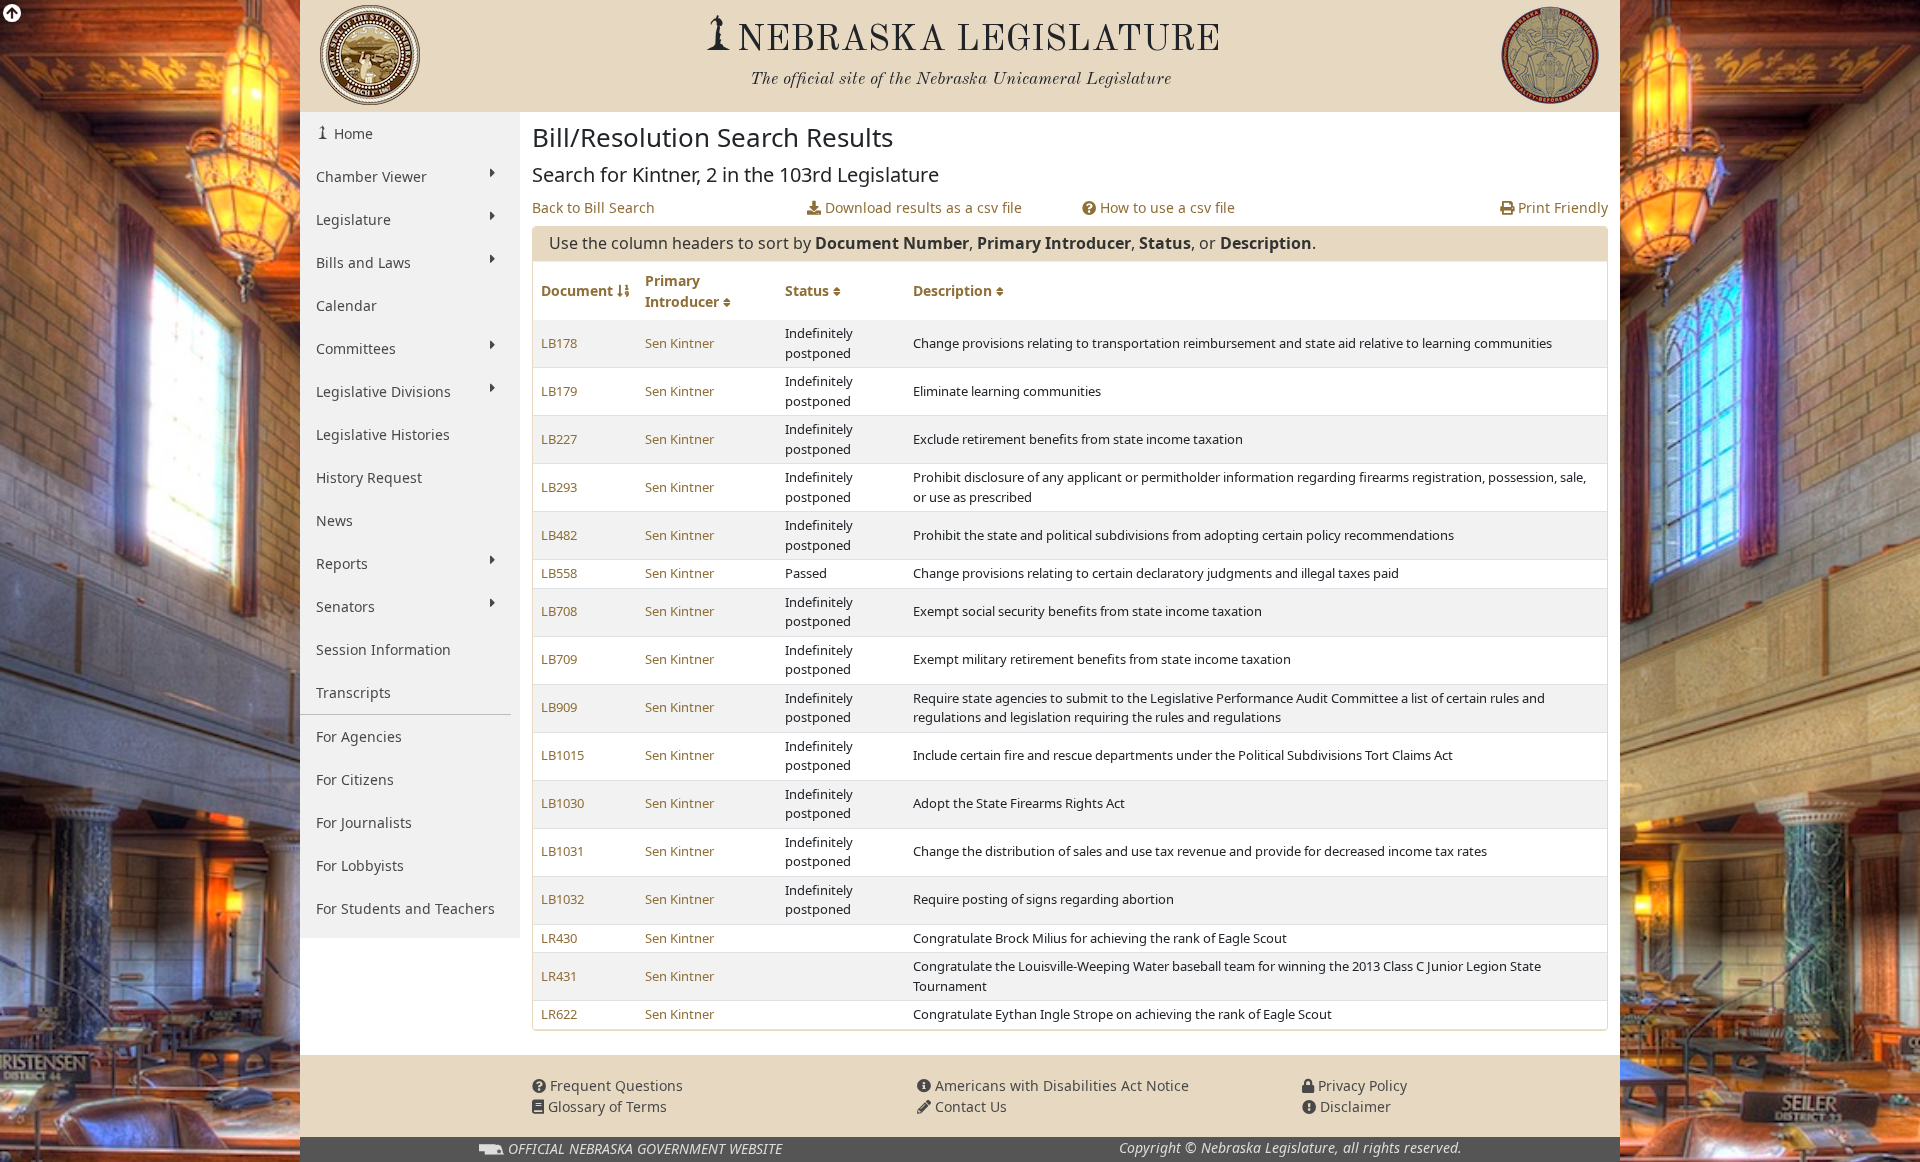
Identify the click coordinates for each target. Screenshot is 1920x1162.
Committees (356, 348)
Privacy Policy (1360, 1085)
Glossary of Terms (605, 1106)
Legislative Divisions (383, 391)
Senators (345, 606)
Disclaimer (1353, 1106)
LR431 (559, 976)
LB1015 (562, 755)
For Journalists (364, 822)
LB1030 (562, 803)
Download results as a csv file (921, 207)
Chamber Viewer (371, 176)
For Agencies (359, 736)
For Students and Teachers (405, 908)
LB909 (559, 707)
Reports (342, 563)
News (334, 520)
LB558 (559, 573)
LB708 (559, 611)
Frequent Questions (614, 1085)
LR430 (559, 938)
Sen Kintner (679, 343)
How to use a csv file (1165, 207)
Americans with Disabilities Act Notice (1060, 1085)
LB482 (559, 535)
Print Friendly (1561, 207)
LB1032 (562, 899)
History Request (369, 477)
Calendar (346, 305)
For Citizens (355, 779)
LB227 (559, 439)
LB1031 (562, 851)
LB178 (559, 343)
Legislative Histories (383, 434)
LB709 (559, 659)
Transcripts (353, 692)
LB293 (559, 487)
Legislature (353, 219)
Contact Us (969, 1106)
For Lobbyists (360, 865)
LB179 (559, 391)
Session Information (383, 649)
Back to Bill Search (593, 207)
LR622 (559, 1014)
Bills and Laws (363, 262)
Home (351, 133)
